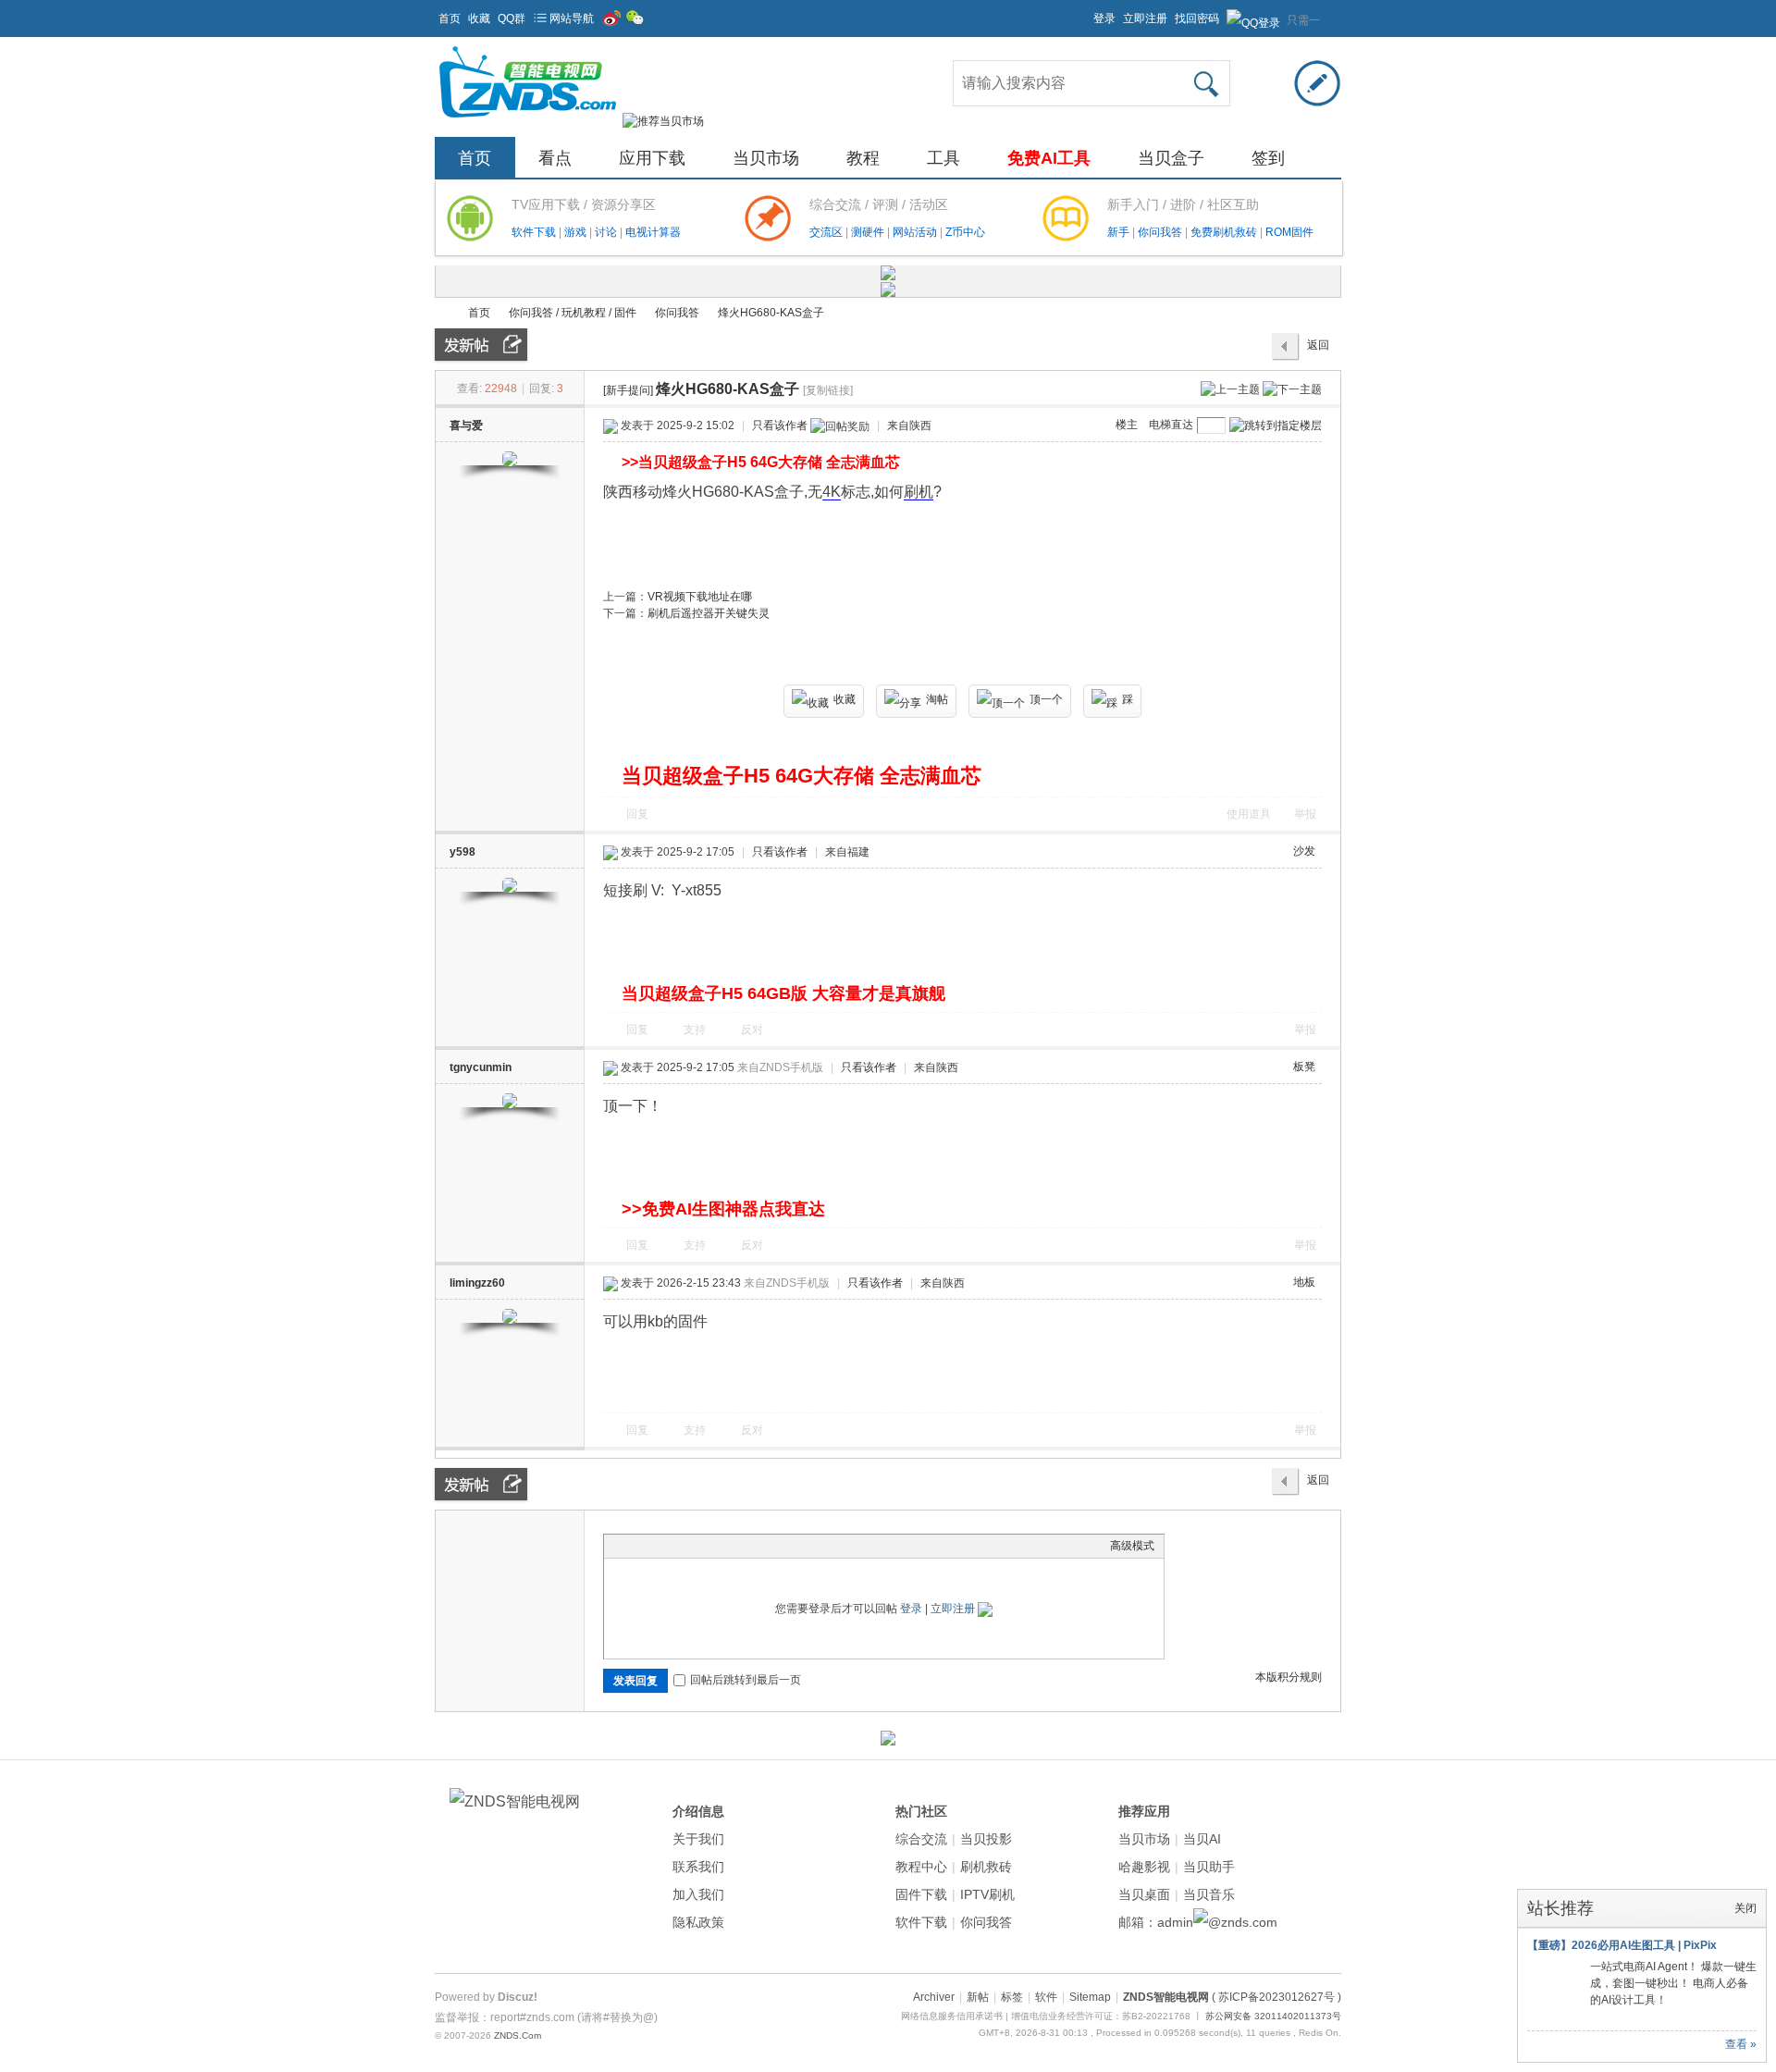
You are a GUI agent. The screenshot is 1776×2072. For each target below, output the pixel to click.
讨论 (607, 232)
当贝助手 (1209, 1867)
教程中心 (921, 1867)
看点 (555, 158)
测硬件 (869, 232)
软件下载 (535, 232)
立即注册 (1145, 18)
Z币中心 (965, 232)
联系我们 (698, 1867)
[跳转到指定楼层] (1276, 425)
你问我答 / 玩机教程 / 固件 (573, 313)
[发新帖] (481, 345)
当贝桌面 (1144, 1894)
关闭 (1745, 1908)
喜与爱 (466, 425)
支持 (696, 1030)
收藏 (479, 18)
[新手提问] (628, 390)
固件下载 (921, 1894)
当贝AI (1202, 1839)
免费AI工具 (1049, 158)
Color (636, 1546)
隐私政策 (698, 1922)
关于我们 (698, 1839)
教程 (863, 158)
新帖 (978, 1997)
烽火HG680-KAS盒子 (771, 313)
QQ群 (512, 18)
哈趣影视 (1144, 1867)
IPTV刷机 (987, 1894)
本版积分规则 (1289, 1677)
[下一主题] (1292, 388)
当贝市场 (766, 158)
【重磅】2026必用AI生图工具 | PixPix (1622, 1945)
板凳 (1304, 1067)
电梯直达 (1171, 425)
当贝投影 (986, 1839)
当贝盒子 (1171, 158)
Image (660, 1546)
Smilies (752, 1546)
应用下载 (652, 158)
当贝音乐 (1209, 1894)
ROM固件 (1289, 232)
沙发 (1304, 851)
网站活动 (916, 232)
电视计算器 (653, 232)
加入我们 (698, 1894)
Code (729, 1546)
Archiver (934, 1997)
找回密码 (1197, 18)
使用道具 (1249, 814)
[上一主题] (1230, 388)
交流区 (826, 232)
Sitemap (1090, 1997)
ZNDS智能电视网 (442, 313)
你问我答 (1161, 232)
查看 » (1741, 2044)
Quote (706, 1546)
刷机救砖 (986, 1867)
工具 (943, 158)
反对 (752, 1030)
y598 (462, 852)
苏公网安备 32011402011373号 (1273, 2016)
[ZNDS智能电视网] (527, 121)
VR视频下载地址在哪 (700, 597)
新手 (1120, 232)
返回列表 (1318, 350)
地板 (1304, 1282)
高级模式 (1132, 1546)
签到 (1268, 158)
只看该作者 (780, 425)
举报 (1305, 814)
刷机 (919, 492)
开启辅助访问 (1085, 13)
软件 (1046, 1997)
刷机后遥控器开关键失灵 (709, 613)
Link (683, 1546)
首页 (450, 18)
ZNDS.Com (518, 2035)
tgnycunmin (481, 1067)
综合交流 (921, 1839)
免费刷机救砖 (1225, 232)
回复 (637, 814)
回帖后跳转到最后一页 (746, 1680)
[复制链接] (828, 390)
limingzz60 (477, 1283)
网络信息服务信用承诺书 (952, 2016)
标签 (1012, 1997)
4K (832, 492)
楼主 (1127, 425)
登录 (1104, 18)
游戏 (577, 232)
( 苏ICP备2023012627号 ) (1276, 1997)
